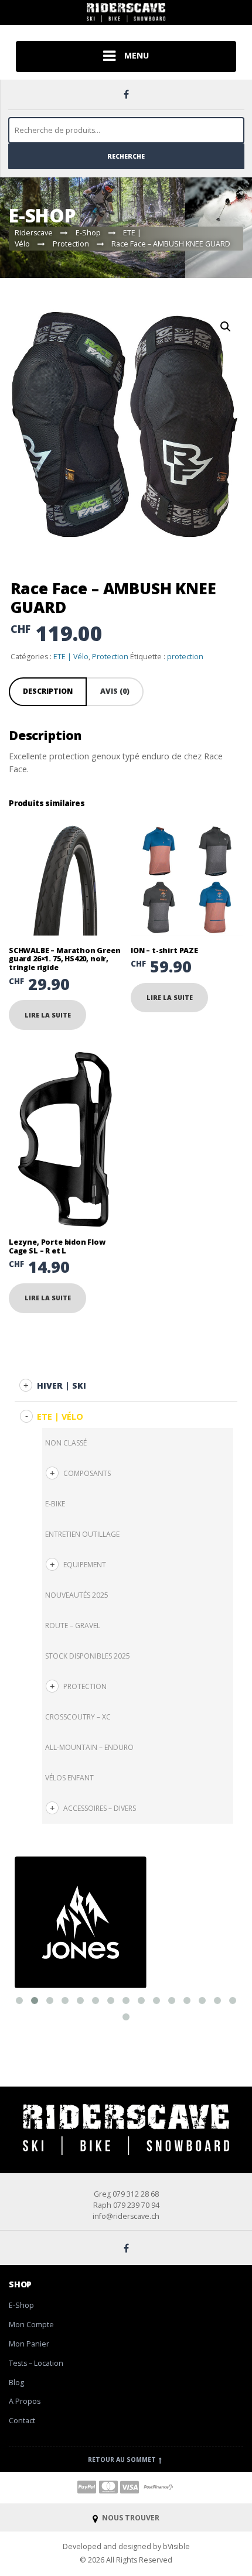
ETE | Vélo (71, 657)
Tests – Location (36, 2363)
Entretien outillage (82, 1534)
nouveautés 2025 (77, 1595)
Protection (110, 657)
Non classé (66, 1443)
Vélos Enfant (69, 1778)
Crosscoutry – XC (78, 1717)
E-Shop (21, 2305)
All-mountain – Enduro (89, 1747)
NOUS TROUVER (130, 2518)
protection (185, 657)
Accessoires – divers (100, 1808)
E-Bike (55, 1504)
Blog (16, 2383)
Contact (22, 2421)
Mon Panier (29, 2344)
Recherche (126, 156)
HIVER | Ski (62, 1385)
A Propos (25, 2401)
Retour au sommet (123, 2459)
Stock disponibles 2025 (88, 1656)
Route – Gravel (73, 1626)
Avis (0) (115, 691)
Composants (87, 1473)
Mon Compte (31, 2325)
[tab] (48, 692)
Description (48, 691)
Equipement (85, 1565)
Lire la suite (48, 1015)
